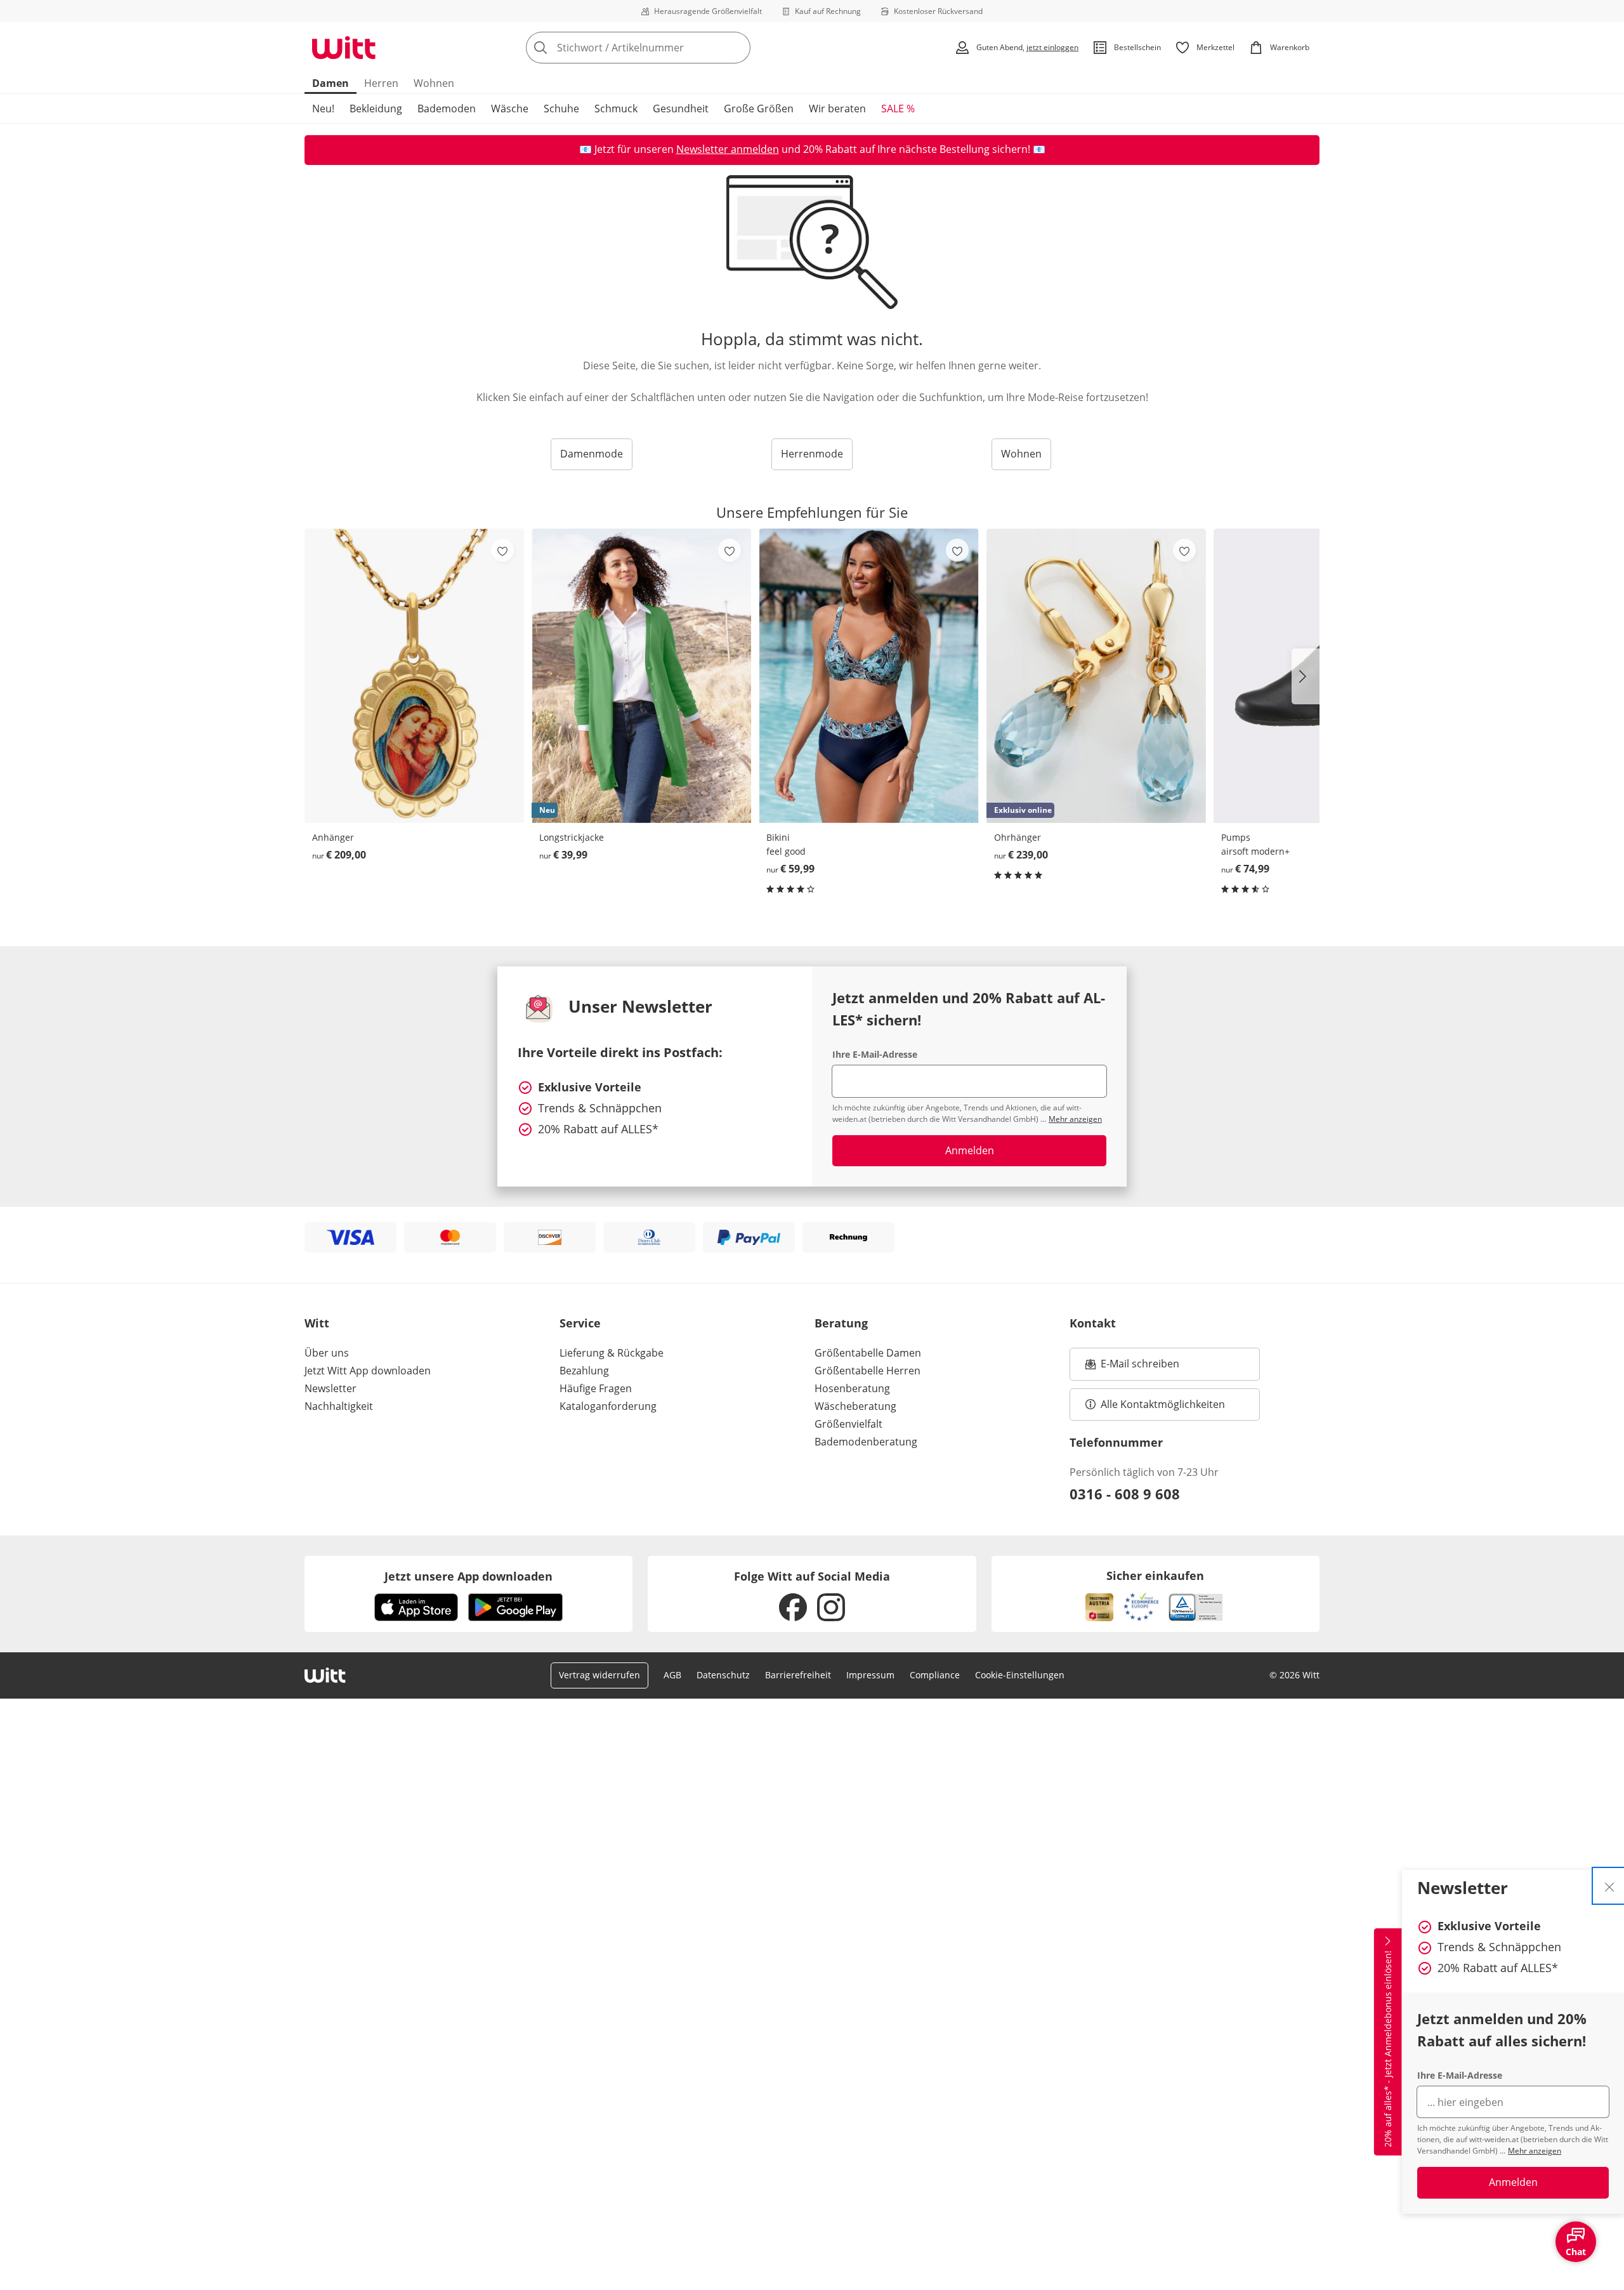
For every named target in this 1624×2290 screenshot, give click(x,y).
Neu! (323, 109)
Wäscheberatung (855, 1406)
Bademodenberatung (866, 1442)
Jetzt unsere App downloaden (468, 1576)
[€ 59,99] (868, 675)
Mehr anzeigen (1535, 2151)
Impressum (870, 1675)
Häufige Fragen (596, 1388)
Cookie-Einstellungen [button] (1020, 1675)
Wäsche (510, 109)
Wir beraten (837, 109)
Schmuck (616, 109)
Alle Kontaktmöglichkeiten (1163, 1404)
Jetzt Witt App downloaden (368, 1371)
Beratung (841, 1323)
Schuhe (561, 109)
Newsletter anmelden (728, 149)
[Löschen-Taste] (737, 48)
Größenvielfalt (848, 1424)
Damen (331, 83)
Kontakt (1093, 1323)
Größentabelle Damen (868, 1353)
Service (580, 1323)
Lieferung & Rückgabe (612, 1353)
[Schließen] (1609, 1886)
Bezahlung (584, 1371)
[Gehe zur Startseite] (344, 48)
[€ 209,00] (414, 675)
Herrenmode (812, 454)
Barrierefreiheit (798, 1675)
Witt (317, 1323)
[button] (1306, 676)
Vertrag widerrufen (599, 1675)
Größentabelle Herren (868, 1371)
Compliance (935, 1675)
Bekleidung (376, 109)
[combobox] (666, 48)
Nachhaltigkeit (339, 1406)
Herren (381, 83)
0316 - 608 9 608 (1125, 1494)
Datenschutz (723, 1675)
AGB (672, 1675)
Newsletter (331, 1388)
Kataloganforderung (608, 1406)
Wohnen (434, 83)
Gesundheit (681, 109)
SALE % (898, 109)
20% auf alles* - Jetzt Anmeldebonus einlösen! (1388, 2049)
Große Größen (759, 109)
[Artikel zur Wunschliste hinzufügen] (502, 550)
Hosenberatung (852, 1388)
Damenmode (592, 454)
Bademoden (447, 109)
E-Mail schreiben (1132, 1367)
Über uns (327, 1353)
